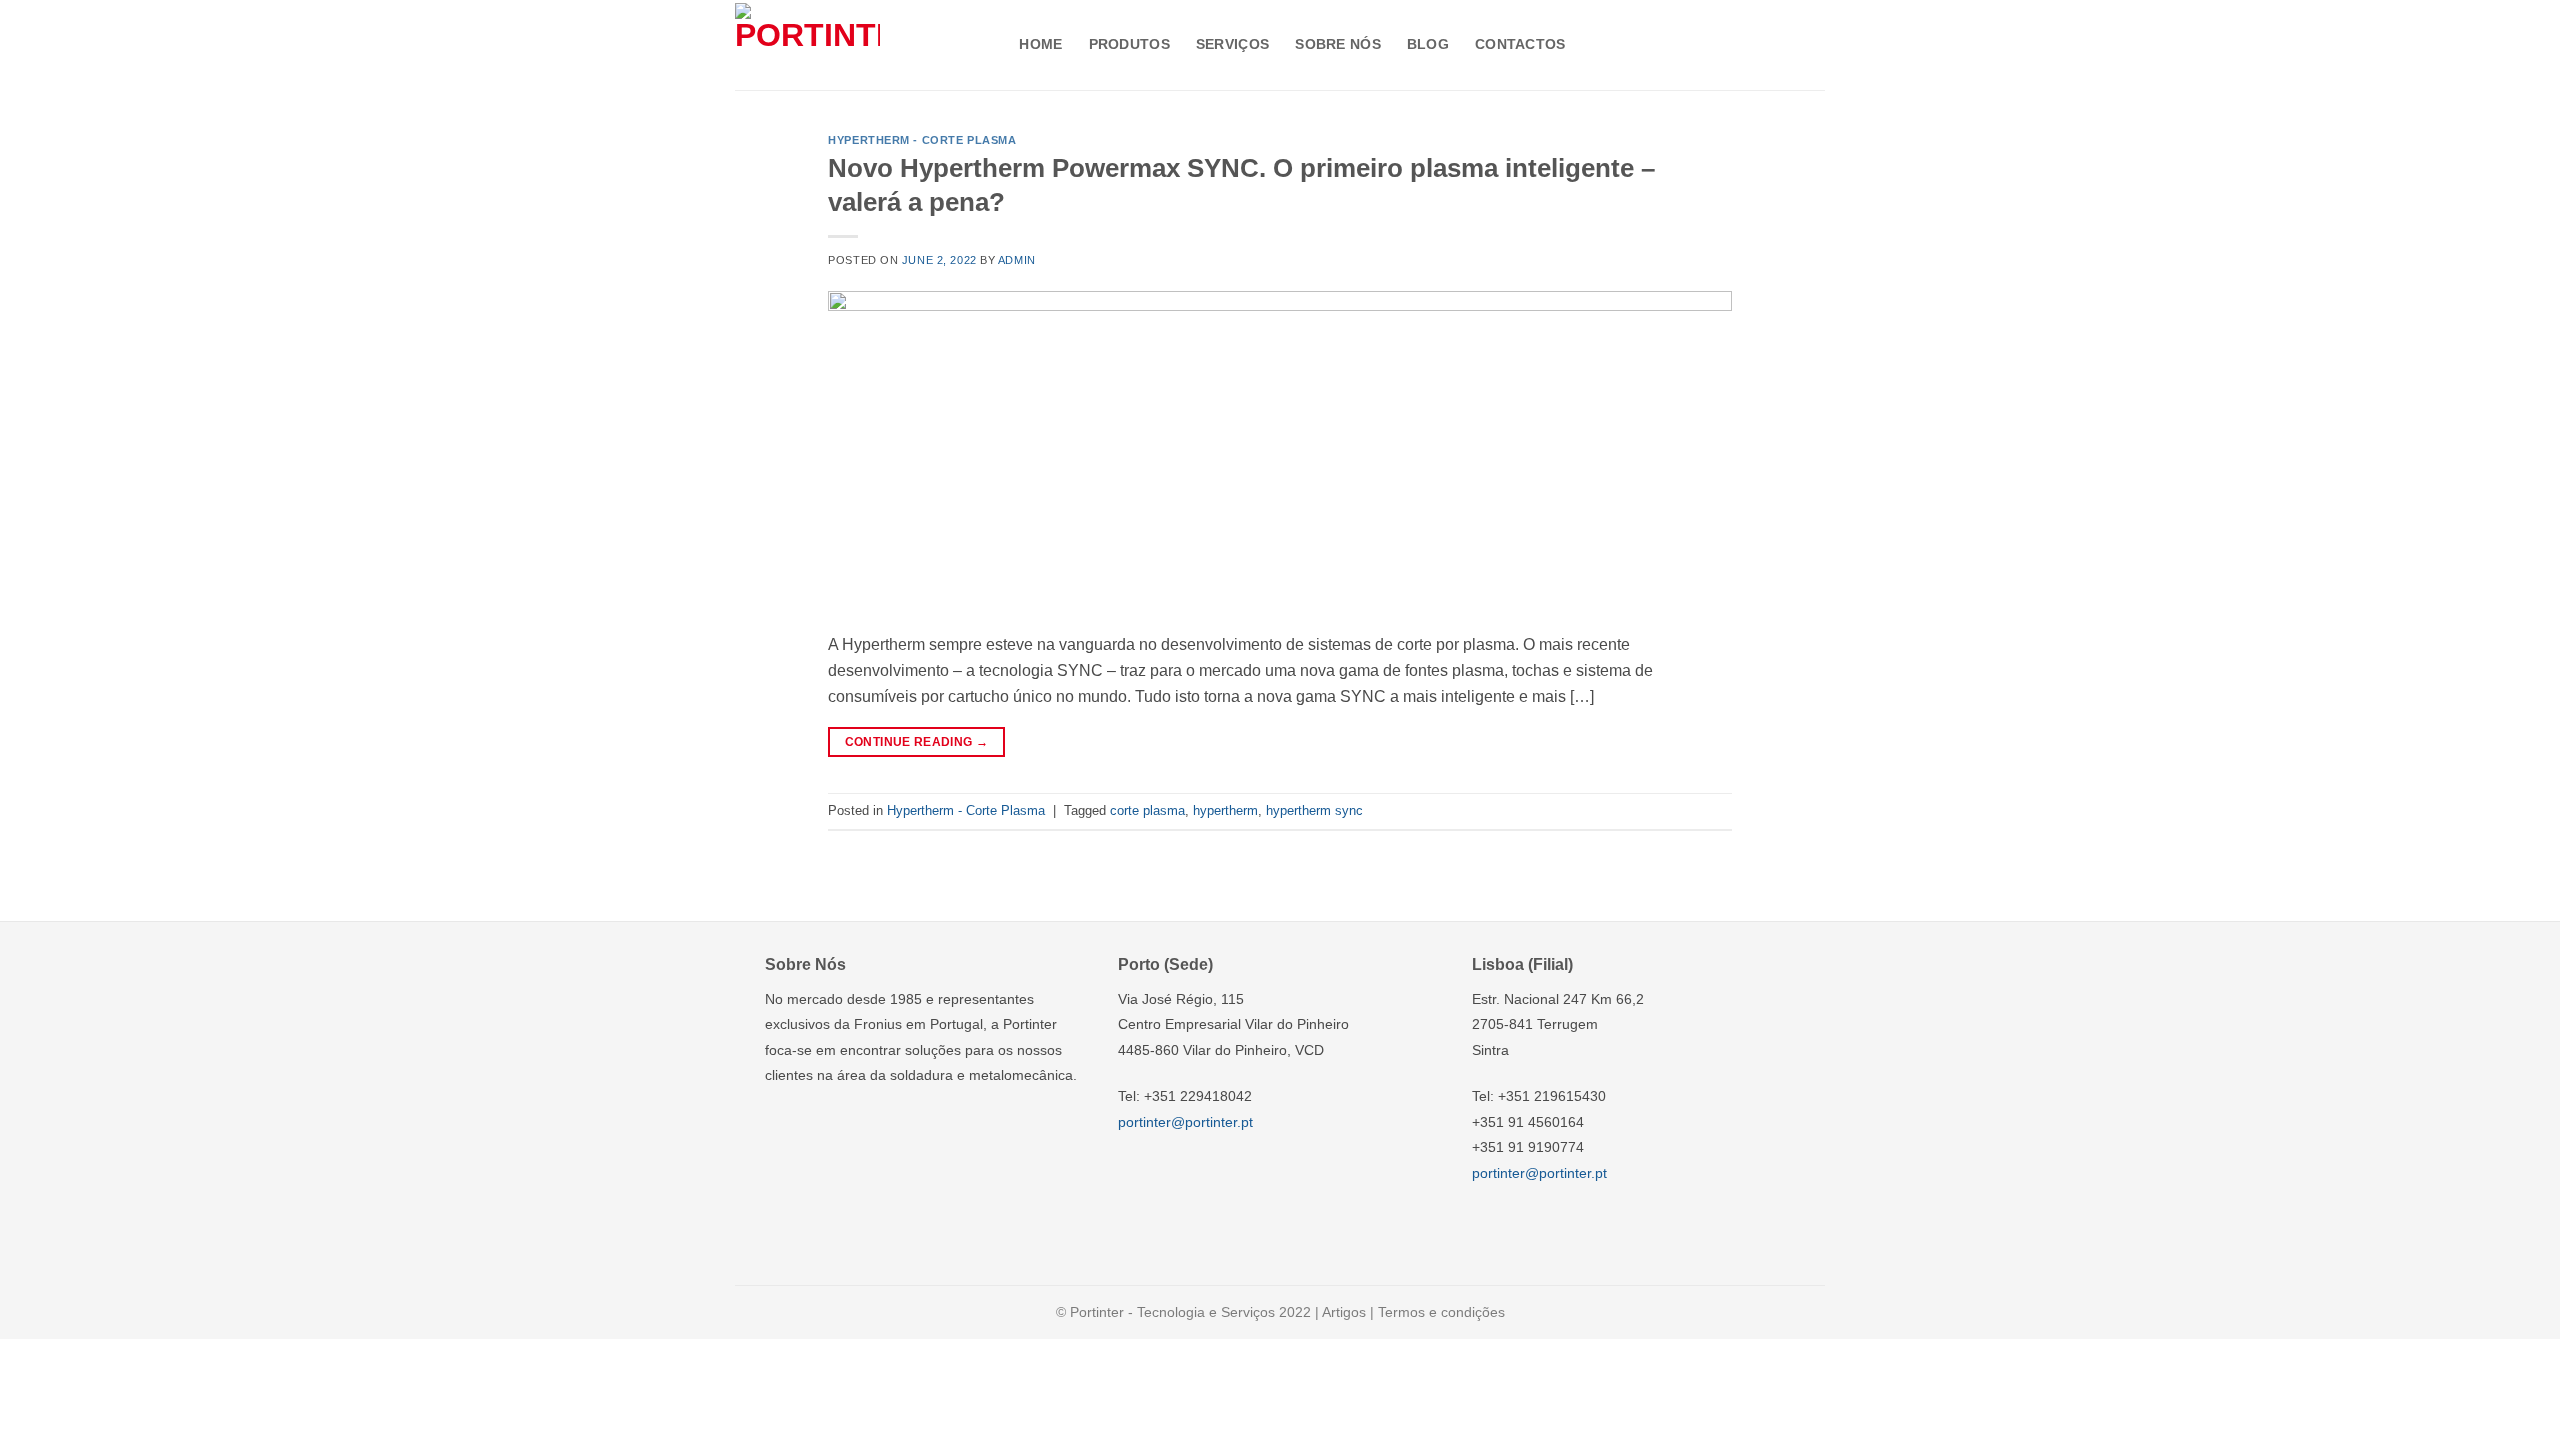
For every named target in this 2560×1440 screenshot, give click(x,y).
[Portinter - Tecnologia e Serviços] (807, 44)
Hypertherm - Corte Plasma (922, 140)
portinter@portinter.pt (1185, 1122)
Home (1040, 44)
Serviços (1232, 44)
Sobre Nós (1338, 44)
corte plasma (1147, 810)
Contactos (1520, 44)
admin (1017, 260)
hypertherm (1225, 810)
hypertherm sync (1314, 810)
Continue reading (917, 742)
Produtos (1129, 44)
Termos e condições (1441, 1312)
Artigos (1344, 1312)
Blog (1428, 44)
